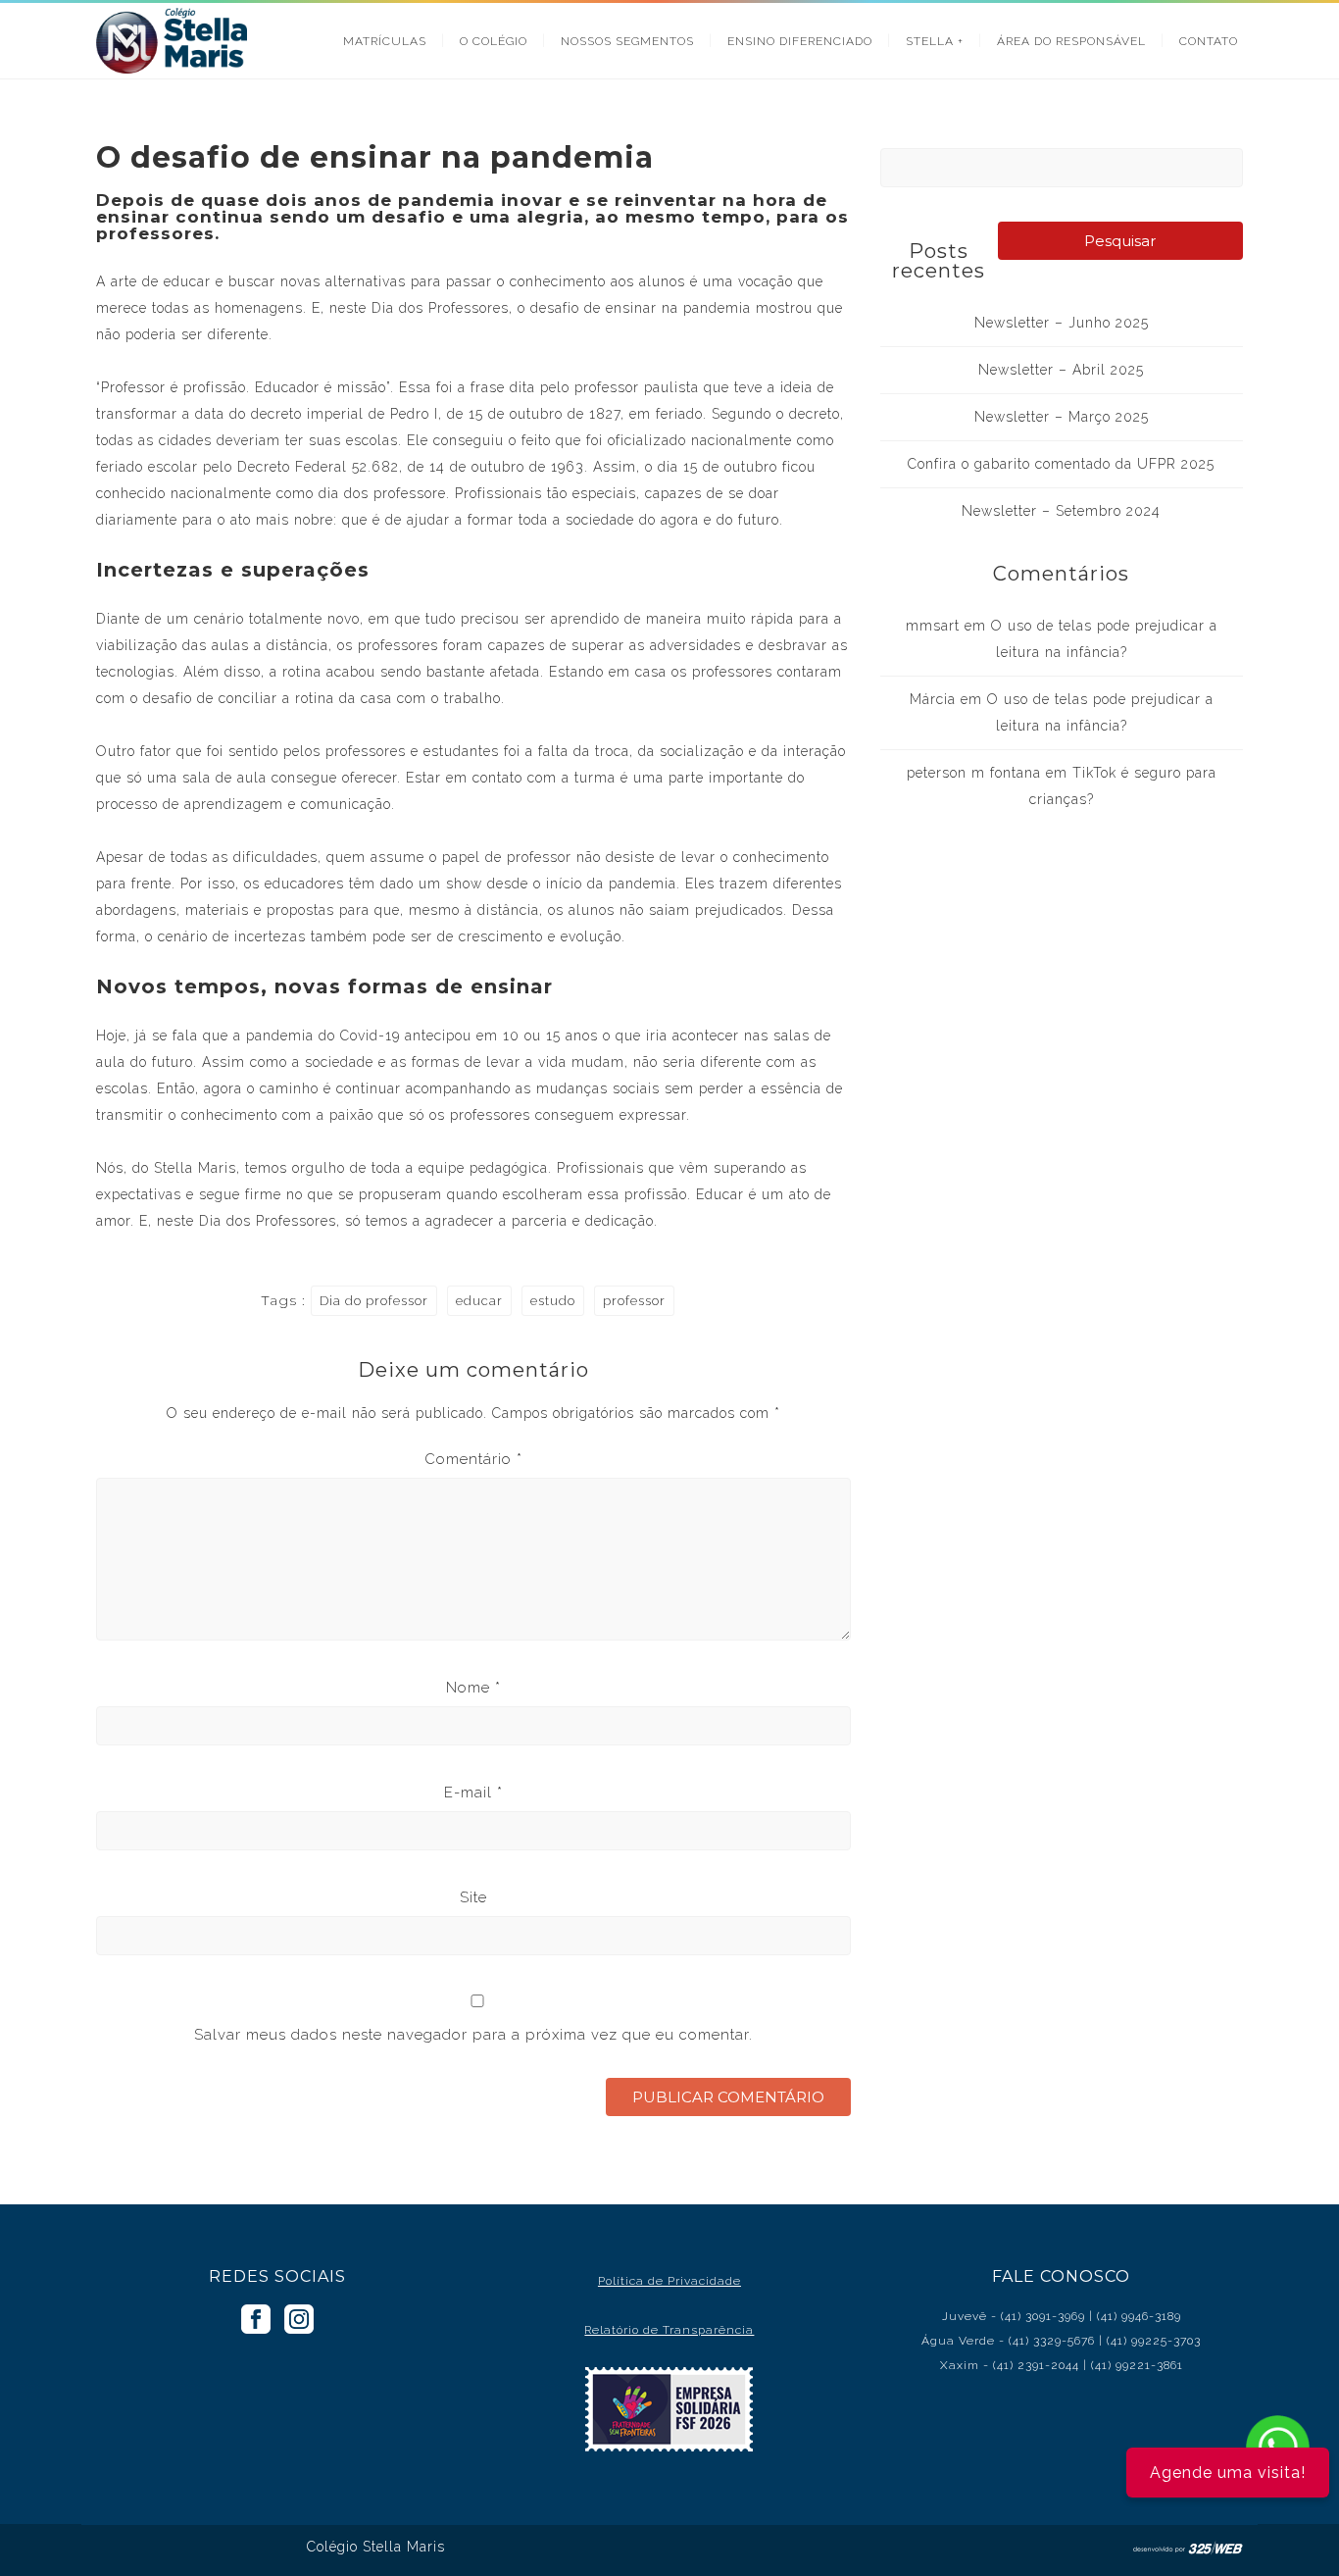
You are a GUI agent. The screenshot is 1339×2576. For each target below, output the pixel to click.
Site (473, 1897)
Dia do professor (374, 1301)
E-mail (473, 1793)
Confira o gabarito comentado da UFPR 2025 (1061, 464)
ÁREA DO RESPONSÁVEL (1071, 41)
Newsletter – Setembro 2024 (1061, 511)
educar (479, 1301)
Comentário (473, 1459)
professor (634, 1301)
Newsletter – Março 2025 (1062, 417)
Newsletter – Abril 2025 (1061, 370)
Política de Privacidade (669, 2281)
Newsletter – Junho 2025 (1062, 323)
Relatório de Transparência (669, 2330)
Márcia (933, 699)
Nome (473, 1688)
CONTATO (1209, 41)
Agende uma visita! (1228, 2473)
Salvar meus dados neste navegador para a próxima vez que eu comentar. (473, 2035)
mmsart (933, 626)
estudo (553, 1301)
